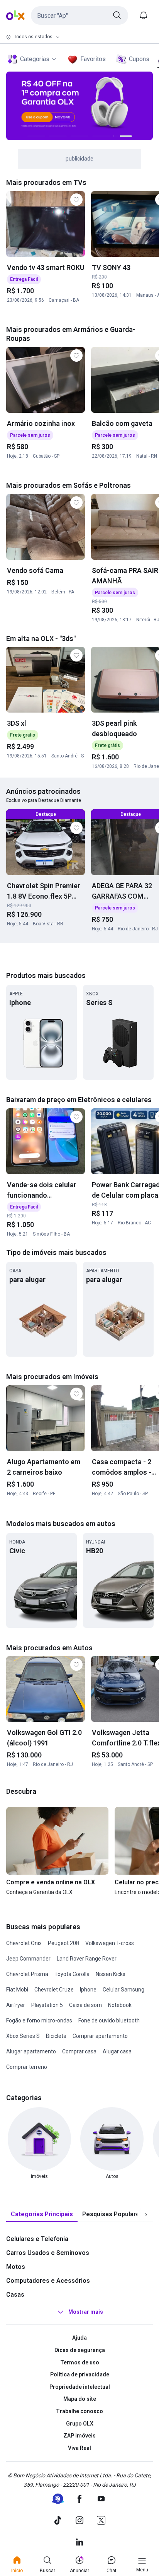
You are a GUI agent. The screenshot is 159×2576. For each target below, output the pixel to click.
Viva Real (79, 2448)
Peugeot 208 (63, 1943)
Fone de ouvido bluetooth (109, 2020)
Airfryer (16, 2005)
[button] (79, 15)
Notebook (120, 2005)
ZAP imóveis (79, 2436)
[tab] (42, 2214)
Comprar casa (79, 2051)
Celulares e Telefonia (37, 2239)
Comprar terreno (27, 2067)
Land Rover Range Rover (87, 1959)
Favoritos (93, 59)
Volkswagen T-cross (110, 1943)
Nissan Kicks (111, 1974)
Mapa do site (80, 2399)
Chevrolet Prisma (27, 1974)
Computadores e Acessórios (48, 2281)
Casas (15, 2295)
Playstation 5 (47, 2005)
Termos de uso (80, 2362)
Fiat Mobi (17, 1990)
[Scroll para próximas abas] (146, 2215)
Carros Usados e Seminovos (48, 2253)
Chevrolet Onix (24, 1943)
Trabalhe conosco (79, 2411)
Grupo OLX (80, 2424)
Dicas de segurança (80, 2350)
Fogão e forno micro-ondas (39, 2020)
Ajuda (79, 2338)
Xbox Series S (23, 2036)
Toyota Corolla (72, 1974)
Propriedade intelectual (80, 2387)
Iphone (88, 1990)
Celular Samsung (123, 1990)
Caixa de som (85, 2005)
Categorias (35, 59)
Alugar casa (117, 2051)
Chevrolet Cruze (54, 1990)
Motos (16, 2267)
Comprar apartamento (100, 2036)
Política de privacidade (80, 2374)
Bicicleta (56, 2036)
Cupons (139, 59)
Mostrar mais (86, 2312)
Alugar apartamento (31, 2051)
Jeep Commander (28, 1959)
